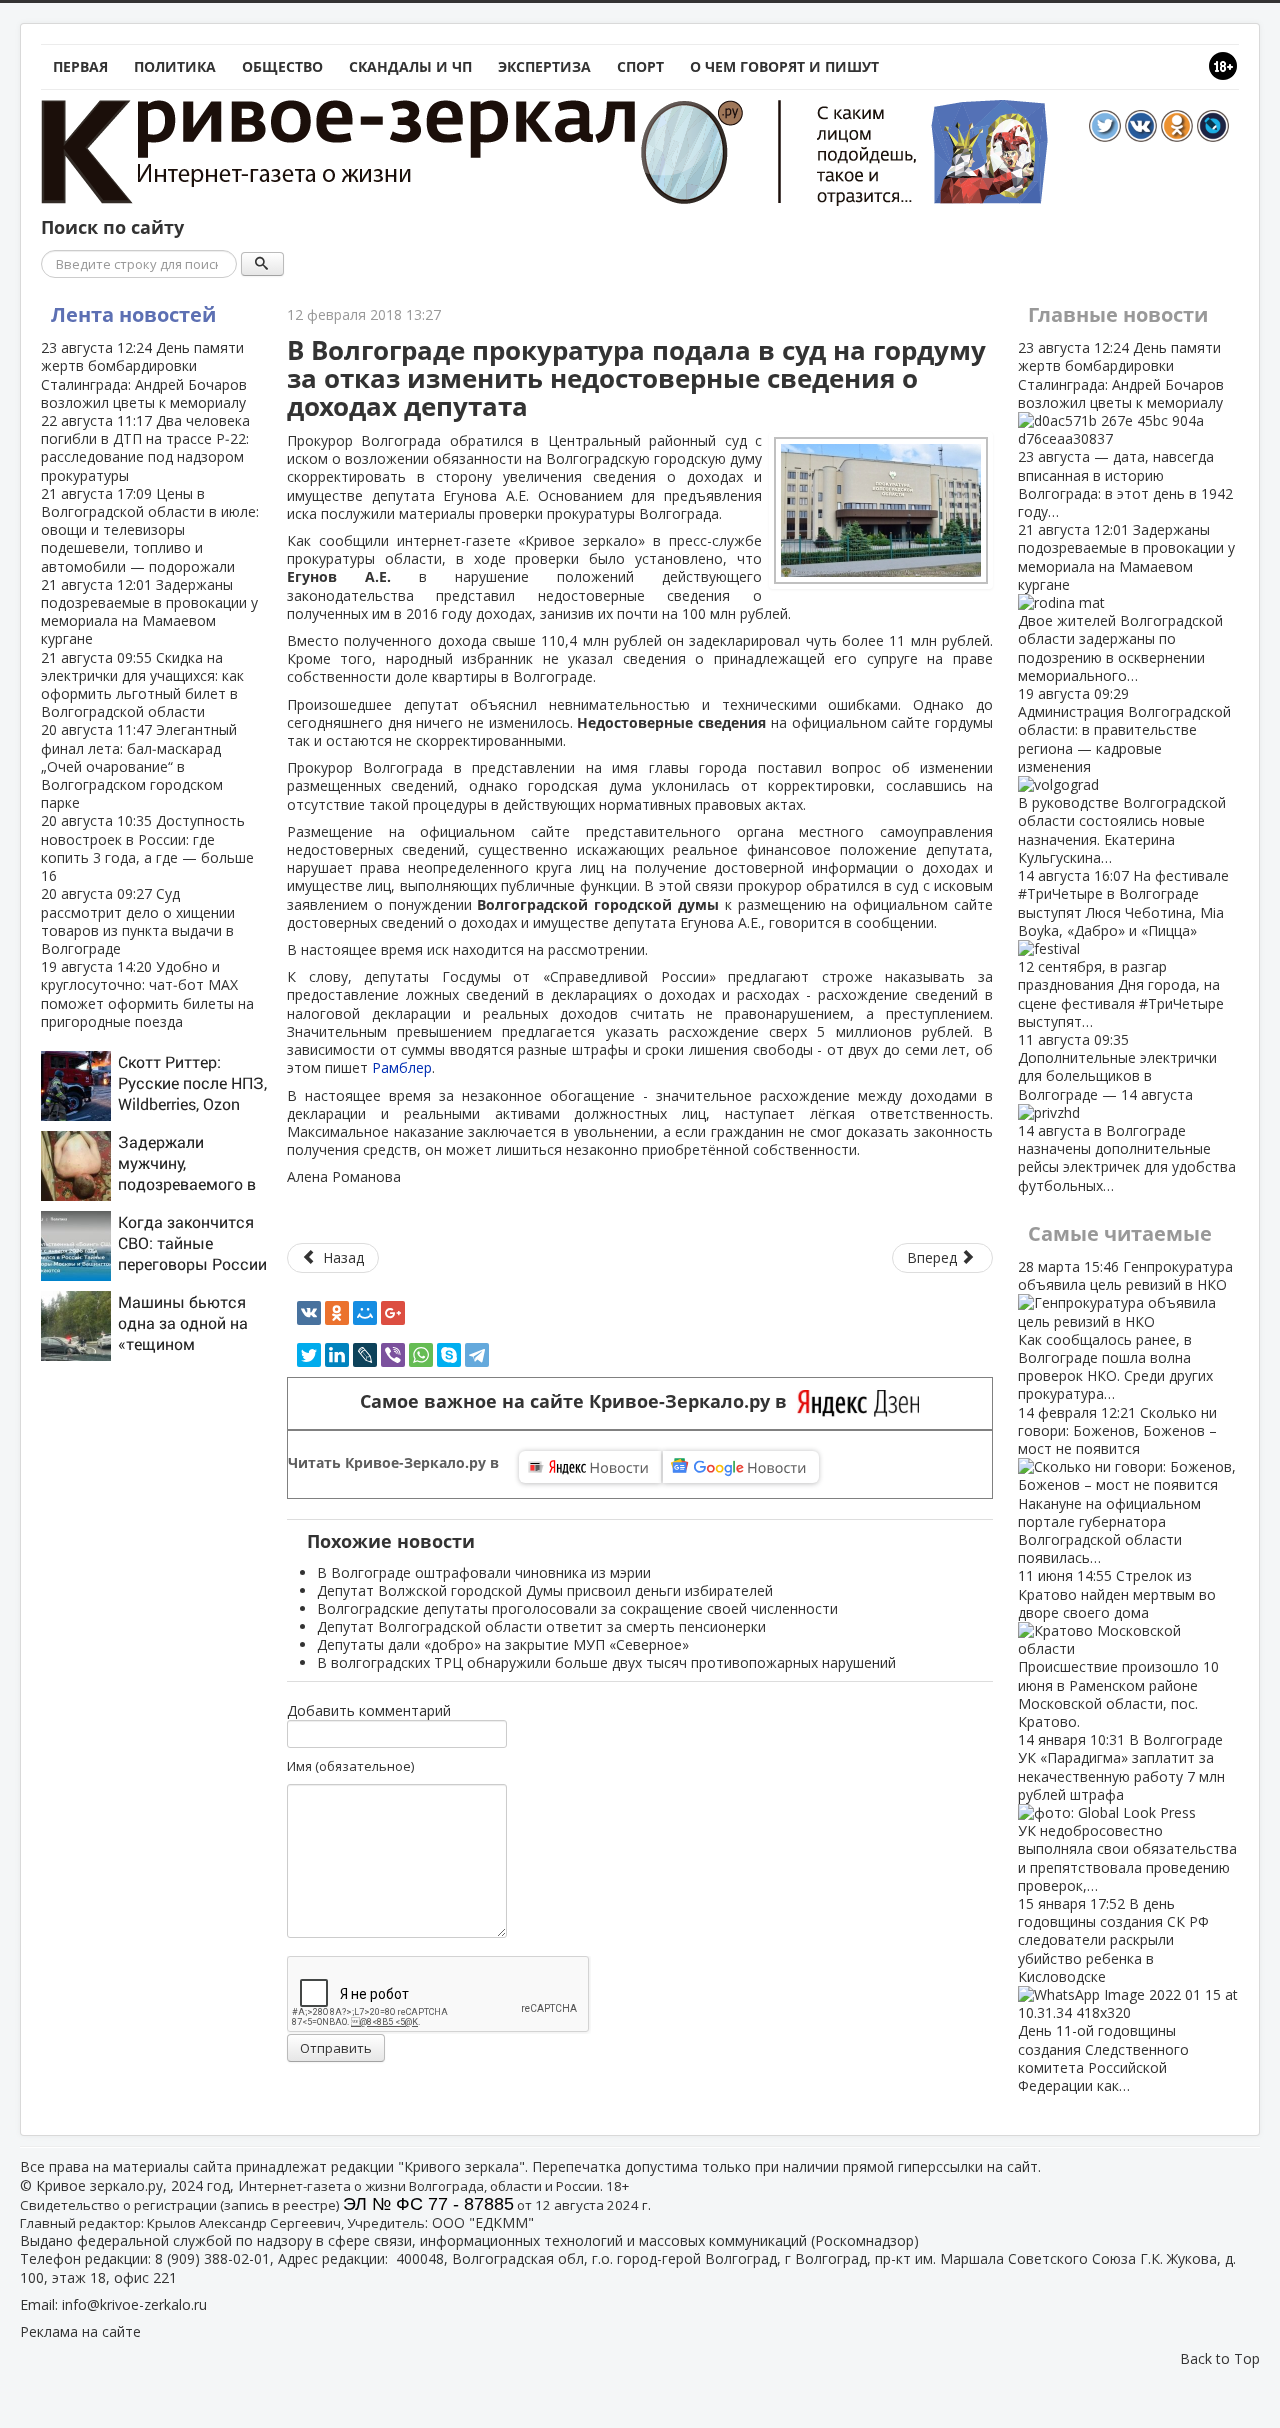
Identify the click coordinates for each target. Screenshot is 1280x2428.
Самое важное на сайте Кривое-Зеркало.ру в (578, 1401)
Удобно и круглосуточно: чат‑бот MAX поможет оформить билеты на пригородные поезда (147, 994)
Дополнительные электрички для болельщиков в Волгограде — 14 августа (1127, 1112)
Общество (282, 66)
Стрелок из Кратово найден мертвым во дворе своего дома (1118, 1648)
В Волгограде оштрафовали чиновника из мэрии (484, 1572)
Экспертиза (544, 66)
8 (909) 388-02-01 (212, 2258)
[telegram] (477, 1355)
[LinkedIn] (337, 1355)
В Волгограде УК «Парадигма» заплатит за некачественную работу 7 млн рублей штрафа (1127, 1812)
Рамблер (402, 1067)
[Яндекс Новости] (590, 1467)
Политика (175, 66)
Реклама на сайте (80, 2331)
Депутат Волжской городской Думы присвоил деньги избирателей (545, 1590)
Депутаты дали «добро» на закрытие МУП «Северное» (503, 1644)
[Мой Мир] (365, 1313)
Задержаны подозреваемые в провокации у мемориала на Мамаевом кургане (149, 612)
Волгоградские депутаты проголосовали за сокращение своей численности (577, 1608)
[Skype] (449, 1355)
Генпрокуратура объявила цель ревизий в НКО (1125, 1330)
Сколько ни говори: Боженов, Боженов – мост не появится (1117, 1485)
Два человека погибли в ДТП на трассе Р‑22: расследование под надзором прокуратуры (145, 448)
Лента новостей (133, 314)
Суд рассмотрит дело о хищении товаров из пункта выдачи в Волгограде (138, 921)
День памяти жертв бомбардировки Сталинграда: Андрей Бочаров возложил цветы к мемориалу (144, 375)
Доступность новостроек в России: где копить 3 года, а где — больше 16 (147, 848)
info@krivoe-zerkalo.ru (134, 2304)
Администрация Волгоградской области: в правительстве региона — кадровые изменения (1124, 775)
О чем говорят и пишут (784, 66)
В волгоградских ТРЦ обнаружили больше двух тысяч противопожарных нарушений (606, 1662)
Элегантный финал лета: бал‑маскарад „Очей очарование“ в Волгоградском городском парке (139, 766)
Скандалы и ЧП (410, 66)
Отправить (336, 2048)
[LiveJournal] (365, 1355)
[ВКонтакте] (309, 1313)
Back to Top (1220, 2358)
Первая (80, 66)
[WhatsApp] (421, 1355)
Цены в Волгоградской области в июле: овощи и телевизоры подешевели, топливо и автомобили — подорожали (150, 530)
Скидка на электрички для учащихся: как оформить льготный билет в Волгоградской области (142, 685)
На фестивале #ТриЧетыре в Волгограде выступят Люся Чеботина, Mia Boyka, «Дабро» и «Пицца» (1123, 948)
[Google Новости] (741, 1467)
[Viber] (393, 1355)
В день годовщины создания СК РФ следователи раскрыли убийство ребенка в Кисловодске (1113, 1994)
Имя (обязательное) (350, 1766)
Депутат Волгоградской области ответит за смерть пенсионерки (541, 1626)
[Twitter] (309, 1355)
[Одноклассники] (337, 1313)
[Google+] (393, 1313)
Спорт (640, 66)
